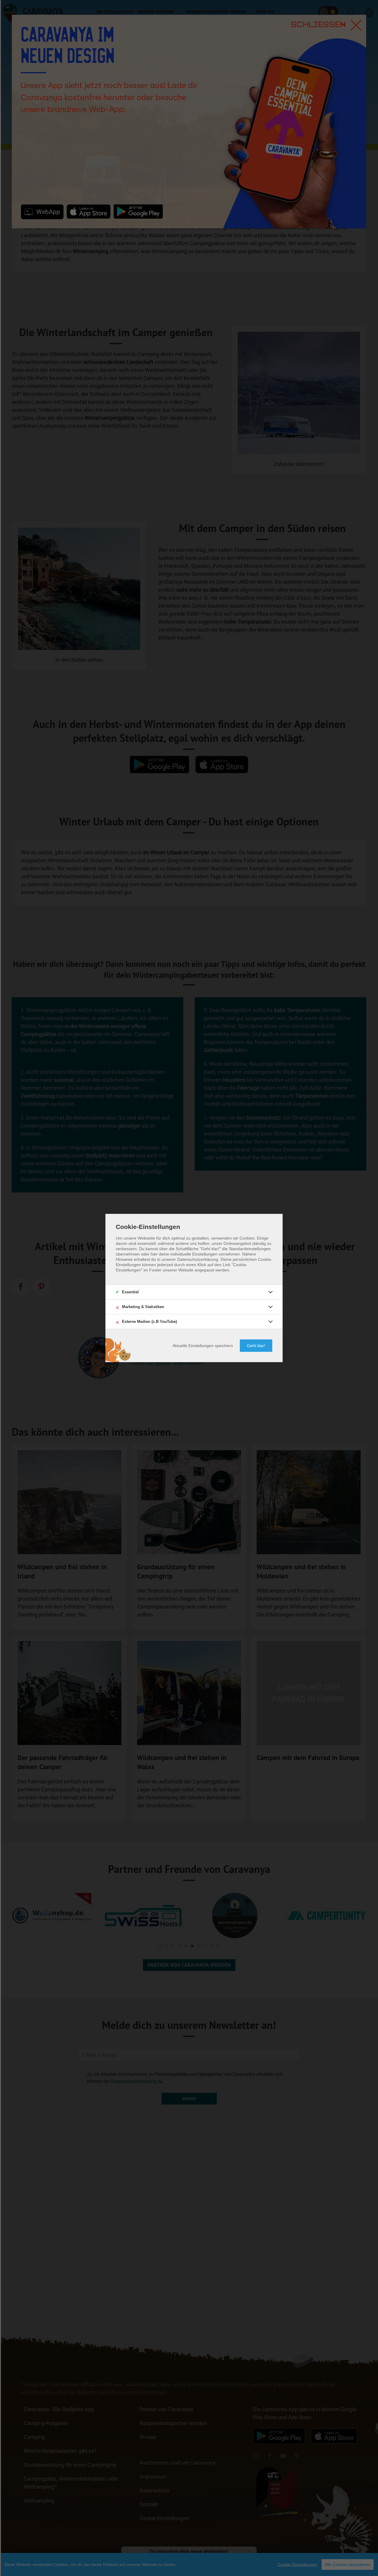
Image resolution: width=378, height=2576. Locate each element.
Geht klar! (256, 1346)
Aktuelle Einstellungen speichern (203, 1346)
